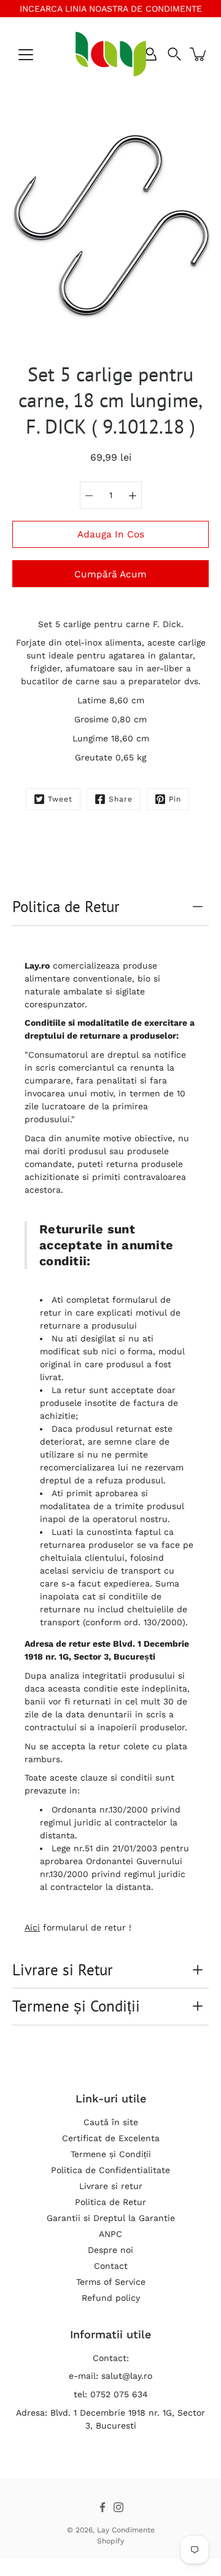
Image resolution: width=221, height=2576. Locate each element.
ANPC (110, 2234)
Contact (111, 2266)
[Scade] (89, 495)
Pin (175, 799)
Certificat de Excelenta (111, 2138)
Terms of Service (111, 2282)
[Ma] (133, 495)
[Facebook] (103, 2507)
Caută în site (111, 2122)
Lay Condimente (126, 2530)
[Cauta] (174, 54)
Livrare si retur (111, 2186)
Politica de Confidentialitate (110, 2170)
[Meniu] (26, 55)
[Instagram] (118, 2507)
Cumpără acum (110, 574)
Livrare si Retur (63, 1970)
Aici (32, 1927)
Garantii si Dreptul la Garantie (111, 2218)
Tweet (60, 799)
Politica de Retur (66, 907)
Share (121, 799)
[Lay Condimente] (111, 54)
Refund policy (111, 2298)
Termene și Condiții (76, 2006)
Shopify (110, 2541)
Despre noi (110, 2250)
